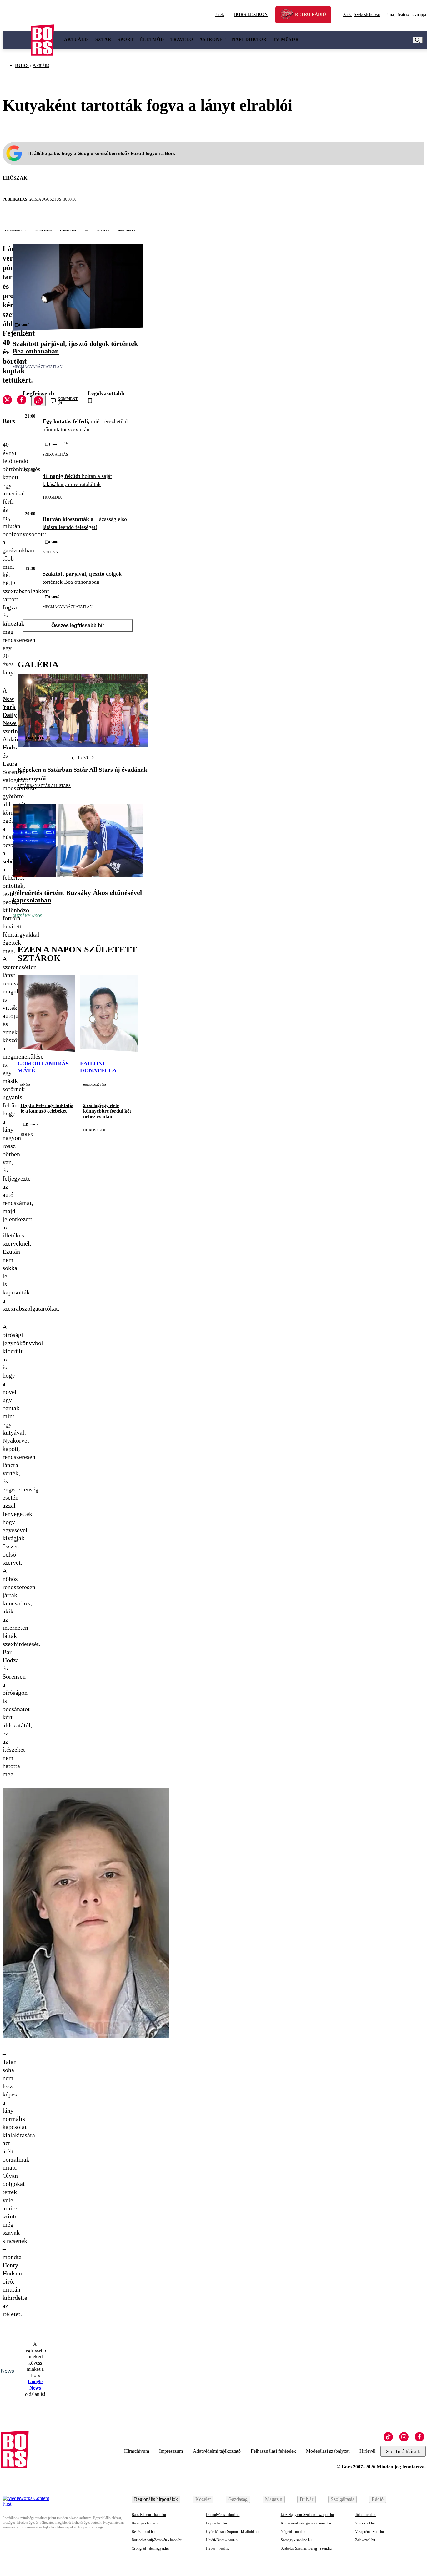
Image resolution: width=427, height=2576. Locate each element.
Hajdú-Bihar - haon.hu (223, 2540)
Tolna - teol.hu (366, 2515)
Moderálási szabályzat (328, 2451)
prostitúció (126, 230)
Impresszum (171, 2451)
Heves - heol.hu (218, 2548)
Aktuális (77, 40)
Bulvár (306, 2499)
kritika (50, 552)
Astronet (213, 40)
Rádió (378, 2499)
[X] (7, 401)
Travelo (182, 40)
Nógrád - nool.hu (294, 2532)
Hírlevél (367, 2451)
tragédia (52, 497)
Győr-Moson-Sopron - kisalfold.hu (232, 2532)
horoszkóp (95, 1130)
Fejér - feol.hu (216, 2523)
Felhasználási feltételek (273, 2451)
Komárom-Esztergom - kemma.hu (306, 2523)
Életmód (152, 40)
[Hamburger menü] (17, 40)
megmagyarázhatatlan (38, 367)
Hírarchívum (137, 2451)
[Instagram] (404, 2437)
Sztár (103, 40)
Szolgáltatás (342, 2499)
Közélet (203, 2499)
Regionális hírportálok (156, 2499)
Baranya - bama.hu (146, 2523)
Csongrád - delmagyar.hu (150, 2548)
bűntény (103, 230)
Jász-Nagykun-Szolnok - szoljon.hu (307, 2515)
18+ (87, 230)
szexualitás (55, 455)
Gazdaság (238, 2499)
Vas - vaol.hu (365, 2523)
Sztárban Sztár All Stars (44, 786)
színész (25, 1085)
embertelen (43, 230)
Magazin (274, 2499)
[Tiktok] (388, 2437)
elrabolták (68, 230)
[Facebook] (419, 2437)
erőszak (15, 178)
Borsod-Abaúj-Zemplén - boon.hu (157, 2540)
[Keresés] (418, 40)
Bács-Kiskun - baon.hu (149, 2515)
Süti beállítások (403, 2452)
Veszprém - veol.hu (369, 2532)
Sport (126, 40)
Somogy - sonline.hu (296, 2540)
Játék (219, 15)
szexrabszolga (16, 230)
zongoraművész (94, 1085)
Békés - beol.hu (143, 2532)
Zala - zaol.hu (365, 2540)
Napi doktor (249, 40)
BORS (22, 65)
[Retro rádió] (289, 15)
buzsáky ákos (27, 916)
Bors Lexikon (251, 15)
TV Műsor (286, 40)
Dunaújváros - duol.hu (223, 2515)
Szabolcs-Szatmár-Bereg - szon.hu (306, 2548)
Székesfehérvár (362, 15)
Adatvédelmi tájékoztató (217, 2451)
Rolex (27, 1135)
